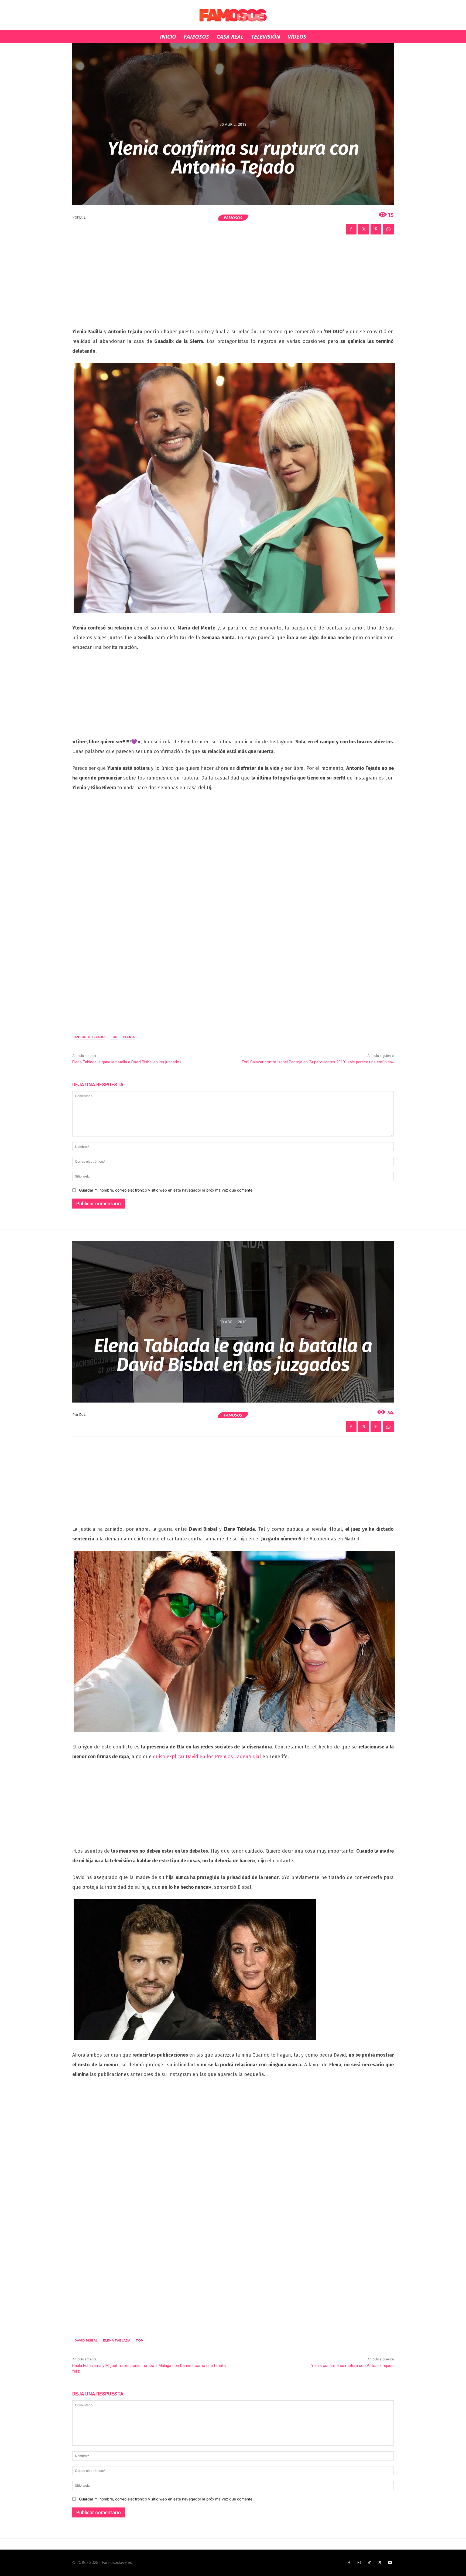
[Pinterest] (376, 229)
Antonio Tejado (90, 1037)
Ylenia (129, 1037)
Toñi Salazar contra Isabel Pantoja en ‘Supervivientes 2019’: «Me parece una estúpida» (318, 1062)
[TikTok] (369, 2563)
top (114, 1037)
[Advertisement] (233, 287)
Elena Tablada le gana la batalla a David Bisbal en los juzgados (127, 1062)
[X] (364, 229)
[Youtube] (390, 2563)
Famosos (233, 217)
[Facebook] (351, 229)
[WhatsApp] (388, 229)
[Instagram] (359, 2563)
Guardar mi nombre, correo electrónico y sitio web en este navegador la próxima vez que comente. (166, 1190)
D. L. (83, 217)
